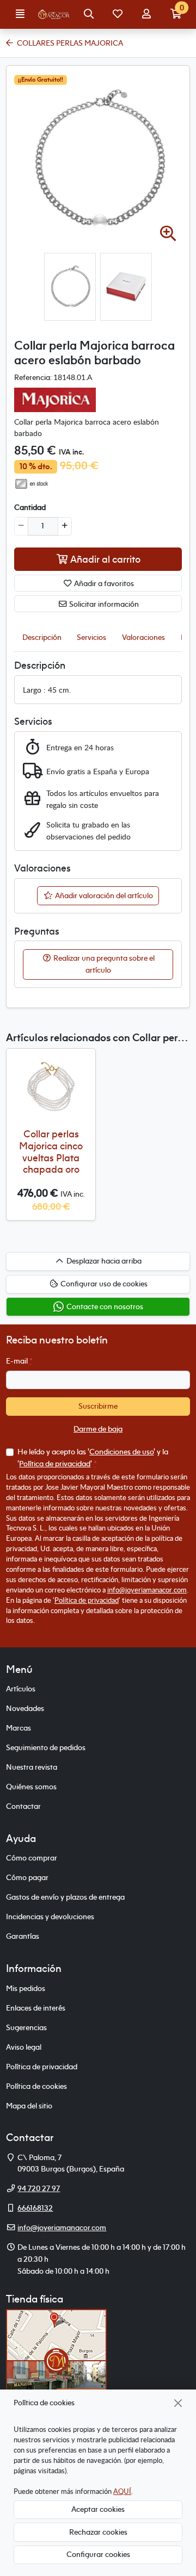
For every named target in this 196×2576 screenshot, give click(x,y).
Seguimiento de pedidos (46, 1747)
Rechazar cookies (98, 2532)
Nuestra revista (32, 1767)
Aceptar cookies (98, 2509)
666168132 (35, 2208)
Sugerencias (26, 2027)
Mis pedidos (26, 1988)
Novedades (25, 1708)
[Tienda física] (56, 2360)
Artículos (21, 1689)
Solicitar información (103, 604)
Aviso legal (24, 2047)
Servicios (91, 637)
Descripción (42, 637)
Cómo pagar (27, 1877)
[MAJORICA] (55, 399)
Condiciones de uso (121, 1452)
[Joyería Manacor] (54, 15)
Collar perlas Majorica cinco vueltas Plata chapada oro (51, 1152)
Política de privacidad (55, 1464)
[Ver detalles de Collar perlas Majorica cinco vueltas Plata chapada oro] (51, 1087)
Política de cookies (36, 2086)
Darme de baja (98, 1429)
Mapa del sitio (29, 2106)
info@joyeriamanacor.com (147, 1590)
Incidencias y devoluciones (50, 1917)
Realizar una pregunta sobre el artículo (103, 964)
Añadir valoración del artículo (103, 895)
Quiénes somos (31, 1787)
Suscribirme (98, 1406)
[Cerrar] (178, 2403)
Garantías (23, 1936)
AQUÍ (122, 2491)
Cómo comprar (32, 1858)
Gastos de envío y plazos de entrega (65, 1897)
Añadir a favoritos (103, 583)
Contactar (23, 1806)
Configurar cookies (98, 2554)
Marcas (19, 1728)
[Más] (65, 526)
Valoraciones (143, 637)
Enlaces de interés (36, 2008)
